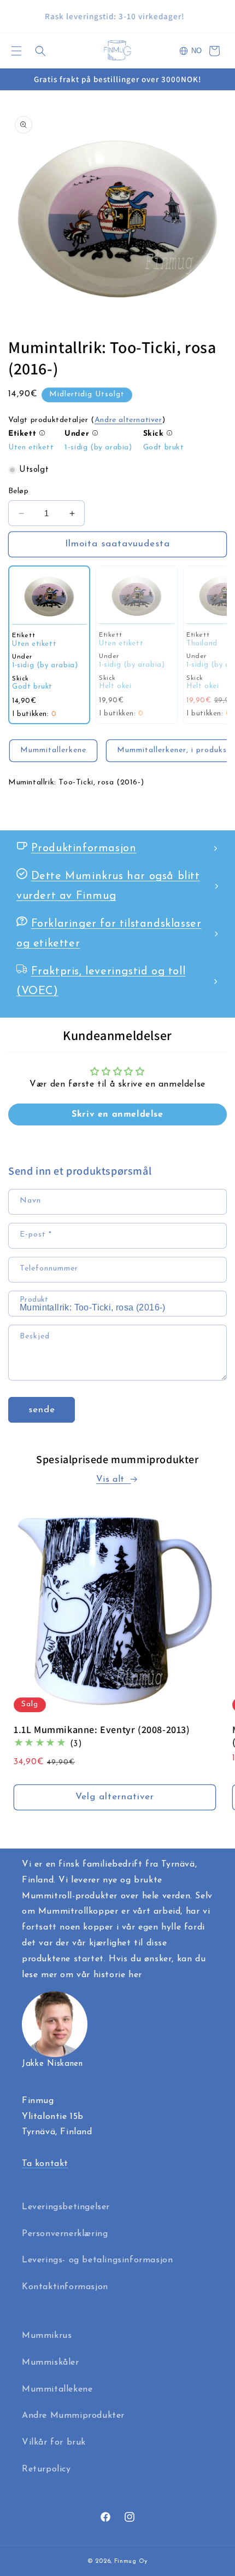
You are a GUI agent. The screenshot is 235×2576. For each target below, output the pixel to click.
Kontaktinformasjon (65, 2287)
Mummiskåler (51, 2363)
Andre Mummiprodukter (73, 2416)
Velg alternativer (115, 1797)
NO (196, 51)
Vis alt (112, 1480)
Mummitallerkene (53, 750)
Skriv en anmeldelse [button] (117, 1114)
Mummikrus (47, 2336)
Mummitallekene (57, 2389)
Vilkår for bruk (54, 2442)
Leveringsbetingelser (66, 2207)
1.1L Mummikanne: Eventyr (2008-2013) (102, 1729)
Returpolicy (46, 2469)
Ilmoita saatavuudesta (117, 544)
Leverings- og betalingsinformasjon (97, 2260)
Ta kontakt (45, 2164)
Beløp (18, 491)
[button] (16, 51)
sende (42, 1410)
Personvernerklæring (65, 2234)
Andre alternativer (128, 420)
